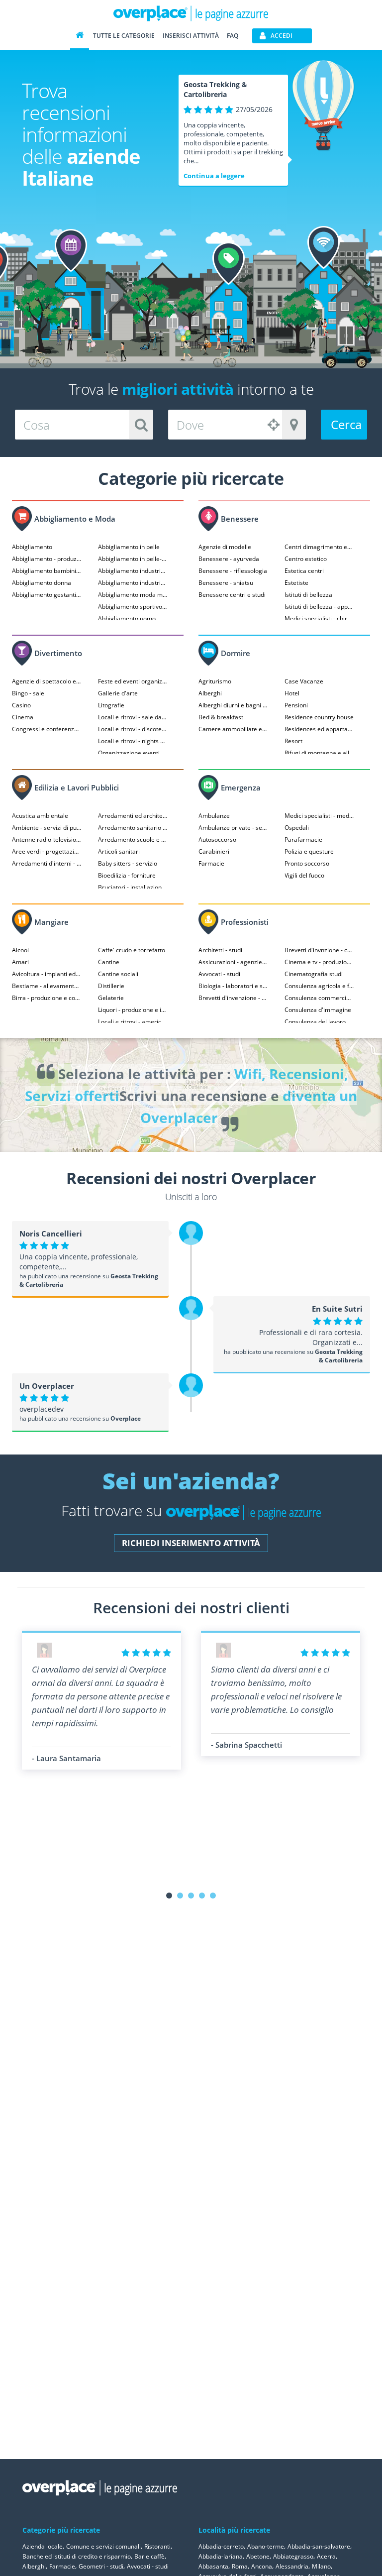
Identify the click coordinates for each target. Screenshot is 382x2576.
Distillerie (111, 986)
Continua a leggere (214, 176)
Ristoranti (157, 2546)
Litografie (111, 705)
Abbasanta (213, 2566)
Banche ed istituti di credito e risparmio (77, 2556)
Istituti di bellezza (308, 595)
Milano (321, 2566)
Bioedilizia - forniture (127, 875)
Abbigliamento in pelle (129, 547)
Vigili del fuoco (304, 875)
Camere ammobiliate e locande (233, 729)
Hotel (292, 693)
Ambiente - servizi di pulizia (47, 828)
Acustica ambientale (40, 816)
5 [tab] (213, 1896)
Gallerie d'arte (118, 693)
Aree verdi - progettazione (47, 851)
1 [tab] (169, 1896)
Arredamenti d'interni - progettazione (47, 863)
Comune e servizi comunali (103, 2546)
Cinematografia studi (314, 974)
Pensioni (296, 705)
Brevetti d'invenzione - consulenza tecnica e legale (233, 998)
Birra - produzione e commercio (47, 998)
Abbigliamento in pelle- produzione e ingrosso (133, 559)
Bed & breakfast (221, 717)
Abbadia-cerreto (221, 2546)
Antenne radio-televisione (47, 840)
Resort (293, 741)
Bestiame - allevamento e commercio (47, 986)
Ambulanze (214, 816)
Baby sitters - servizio (128, 863)
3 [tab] (191, 1896)
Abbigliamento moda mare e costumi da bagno (133, 595)
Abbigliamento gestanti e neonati (47, 595)
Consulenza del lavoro (315, 1022)
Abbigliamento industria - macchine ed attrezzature (133, 583)
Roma (240, 2566)
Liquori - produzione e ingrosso (133, 1010)
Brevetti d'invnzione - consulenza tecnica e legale (319, 950)
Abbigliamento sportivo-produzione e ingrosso (133, 607)
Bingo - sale (28, 693)
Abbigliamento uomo (127, 618)
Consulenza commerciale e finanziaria (319, 998)
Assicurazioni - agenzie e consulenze (233, 962)
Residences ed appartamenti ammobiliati (319, 729)
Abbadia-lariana (221, 2556)
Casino (21, 705)
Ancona (262, 2566)
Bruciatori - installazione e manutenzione (133, 887)
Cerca (346, 424)
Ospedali (297, 828)
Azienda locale (43, 2546)
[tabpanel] (101, 1700)
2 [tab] (180, 1896)
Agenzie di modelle (225, 547)
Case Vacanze (304, 681)
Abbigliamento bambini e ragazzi (47, 571)
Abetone (258, 2556)
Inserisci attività (191, 36)
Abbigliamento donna (42, 583)
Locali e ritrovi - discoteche (133, 729)
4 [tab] (202, 1896)
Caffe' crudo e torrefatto (132, 950)
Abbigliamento (32, 547)
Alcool (20, 950)
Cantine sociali (118, 974)
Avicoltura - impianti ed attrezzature (47, 974)
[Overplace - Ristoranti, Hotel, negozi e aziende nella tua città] (191, 13)
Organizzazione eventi (129, 753)
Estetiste (296, 583)
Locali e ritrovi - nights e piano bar (133, 741)
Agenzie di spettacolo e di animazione (47, 681)
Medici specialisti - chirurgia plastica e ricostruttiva (319, 618)
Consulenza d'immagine (318, 1010)
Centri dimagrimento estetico (319, 547)
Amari (20, 962)
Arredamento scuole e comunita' (133, 840)
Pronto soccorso (307, 863)
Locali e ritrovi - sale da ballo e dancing (133, 717)
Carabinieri (214, 851)
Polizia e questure (309, 851)
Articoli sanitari (119, 851)
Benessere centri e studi (232, 595)
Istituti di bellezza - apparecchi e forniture (319, 607)
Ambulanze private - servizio (233, 828)
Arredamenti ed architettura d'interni (133, 816)
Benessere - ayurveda (229, 559)
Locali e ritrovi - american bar (133, 1022)
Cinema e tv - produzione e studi (319, 962)
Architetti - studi (220, 950)
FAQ (233, 36)
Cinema (23, 717)
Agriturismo (215, 681)
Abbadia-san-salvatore (319, 2546)
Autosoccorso (217, 840)
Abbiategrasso (293, 2556)
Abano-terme (266, 2546)
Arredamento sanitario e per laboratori (133, 828)
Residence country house (319, 717)
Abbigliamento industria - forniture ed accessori (133, 571)
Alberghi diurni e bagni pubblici (233, 705)
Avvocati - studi (219, 974)
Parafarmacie (303, 840)
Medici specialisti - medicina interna (319, 816)
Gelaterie (111, 998)
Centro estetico (306, 559)
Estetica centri (304, 571)
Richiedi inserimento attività (191, 1543)
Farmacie (211, 863)
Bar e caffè (149, 2556)
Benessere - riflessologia (233, 571)
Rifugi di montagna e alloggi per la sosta (319, 753)
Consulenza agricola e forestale (319, 986)
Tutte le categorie (124, 36)
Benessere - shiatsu (226, 583)
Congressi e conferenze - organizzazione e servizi (47, 729)
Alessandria (292, 2566)
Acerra (326, 2556)
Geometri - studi (101, 2566)
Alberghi (210, 693)
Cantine (109, 962)
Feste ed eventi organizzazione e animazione (133, 681)
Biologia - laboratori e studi (233, 986)
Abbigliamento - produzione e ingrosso (47, 559)
